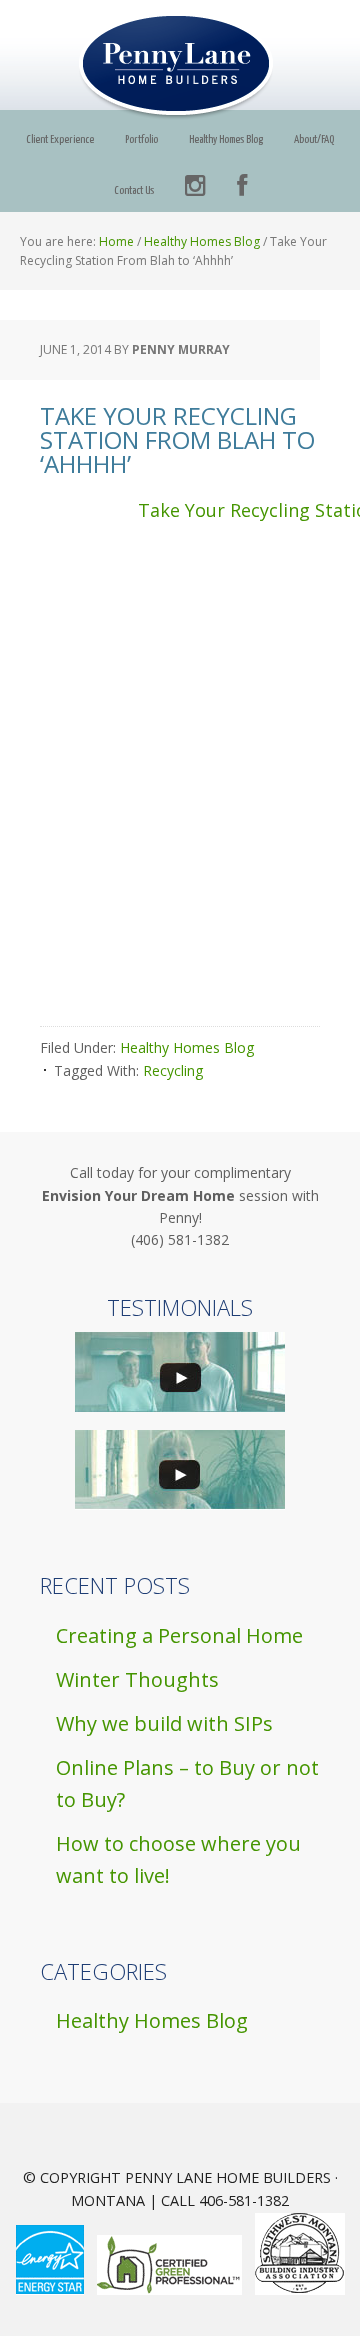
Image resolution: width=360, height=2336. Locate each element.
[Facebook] (242, 186)
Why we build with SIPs (164, 1723)
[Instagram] (195, 186)
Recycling (173, 1070)
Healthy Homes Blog (187, 1047)
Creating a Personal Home (179, 1635)
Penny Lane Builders (180, 66)
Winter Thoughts (137, 1679)
